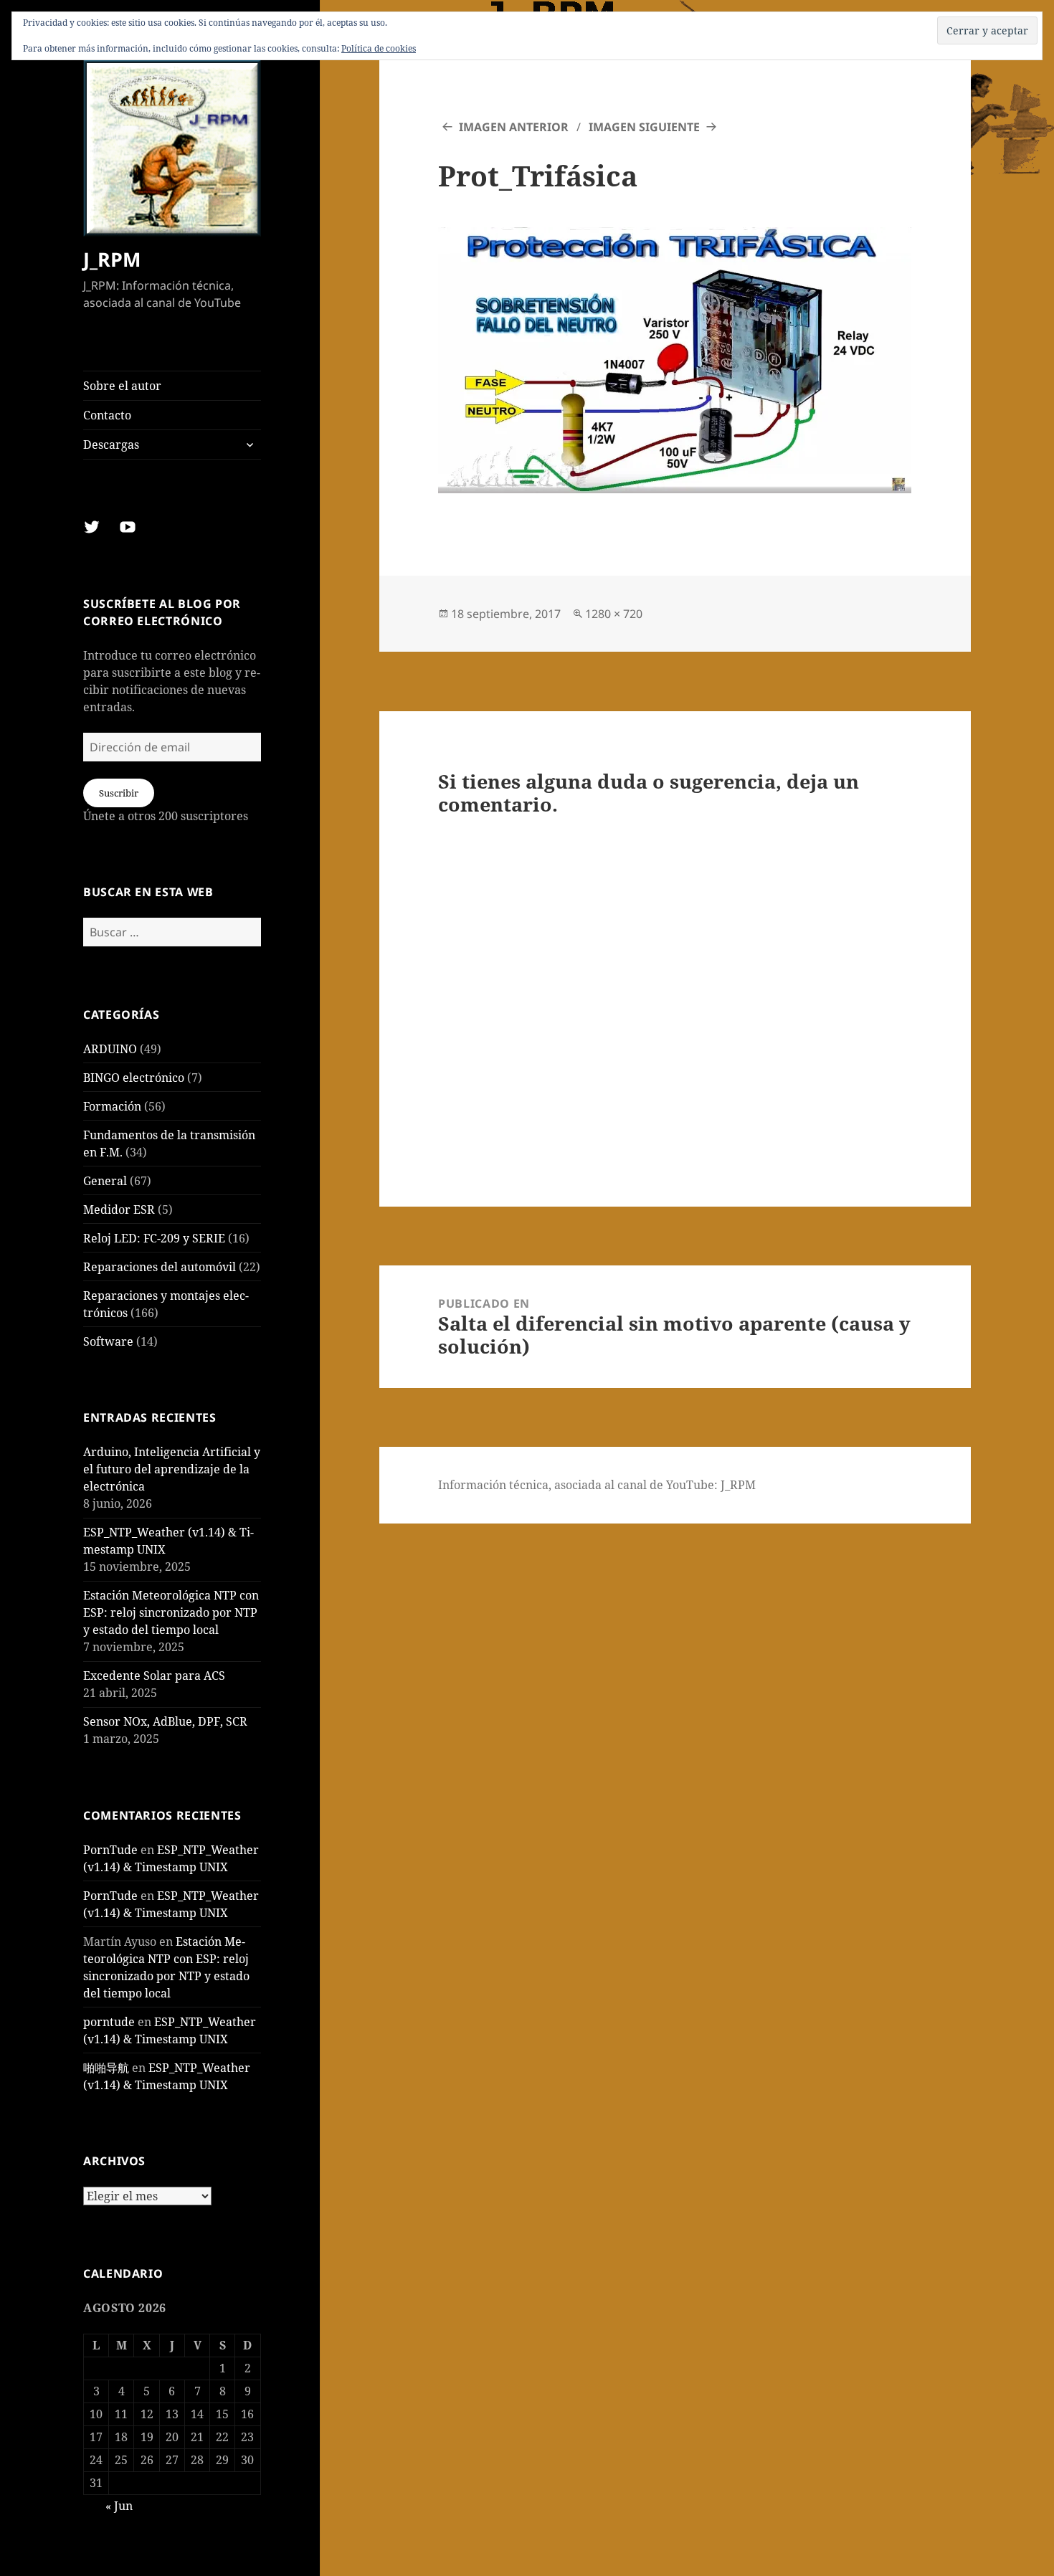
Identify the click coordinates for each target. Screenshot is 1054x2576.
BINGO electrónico (134, 1078)
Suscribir (119, 793)
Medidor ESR (119, 1209)
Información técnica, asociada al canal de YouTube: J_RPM (597, 1485)
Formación (112, 1106)
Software (108, 1341)
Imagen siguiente (644, 127)
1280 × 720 (614, 614)
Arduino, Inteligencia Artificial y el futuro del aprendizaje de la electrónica (172, 1469)
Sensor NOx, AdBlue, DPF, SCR (165, 1721)
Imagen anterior (514, 127)
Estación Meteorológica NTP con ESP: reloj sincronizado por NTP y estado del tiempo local (171, 1612)
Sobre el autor (122, 386)
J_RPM (112, 259)
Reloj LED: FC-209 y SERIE (154, 1238)
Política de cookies (379, 48)
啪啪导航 (106, 2068)
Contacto (107, 415)
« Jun (119, 2506)
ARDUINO (110, 1049)
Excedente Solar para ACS (154, 1676)
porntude (109, 2022)
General (105, 1181)
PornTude (110, 1850)
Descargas (111, 445)
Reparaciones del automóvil (160, 1267)
